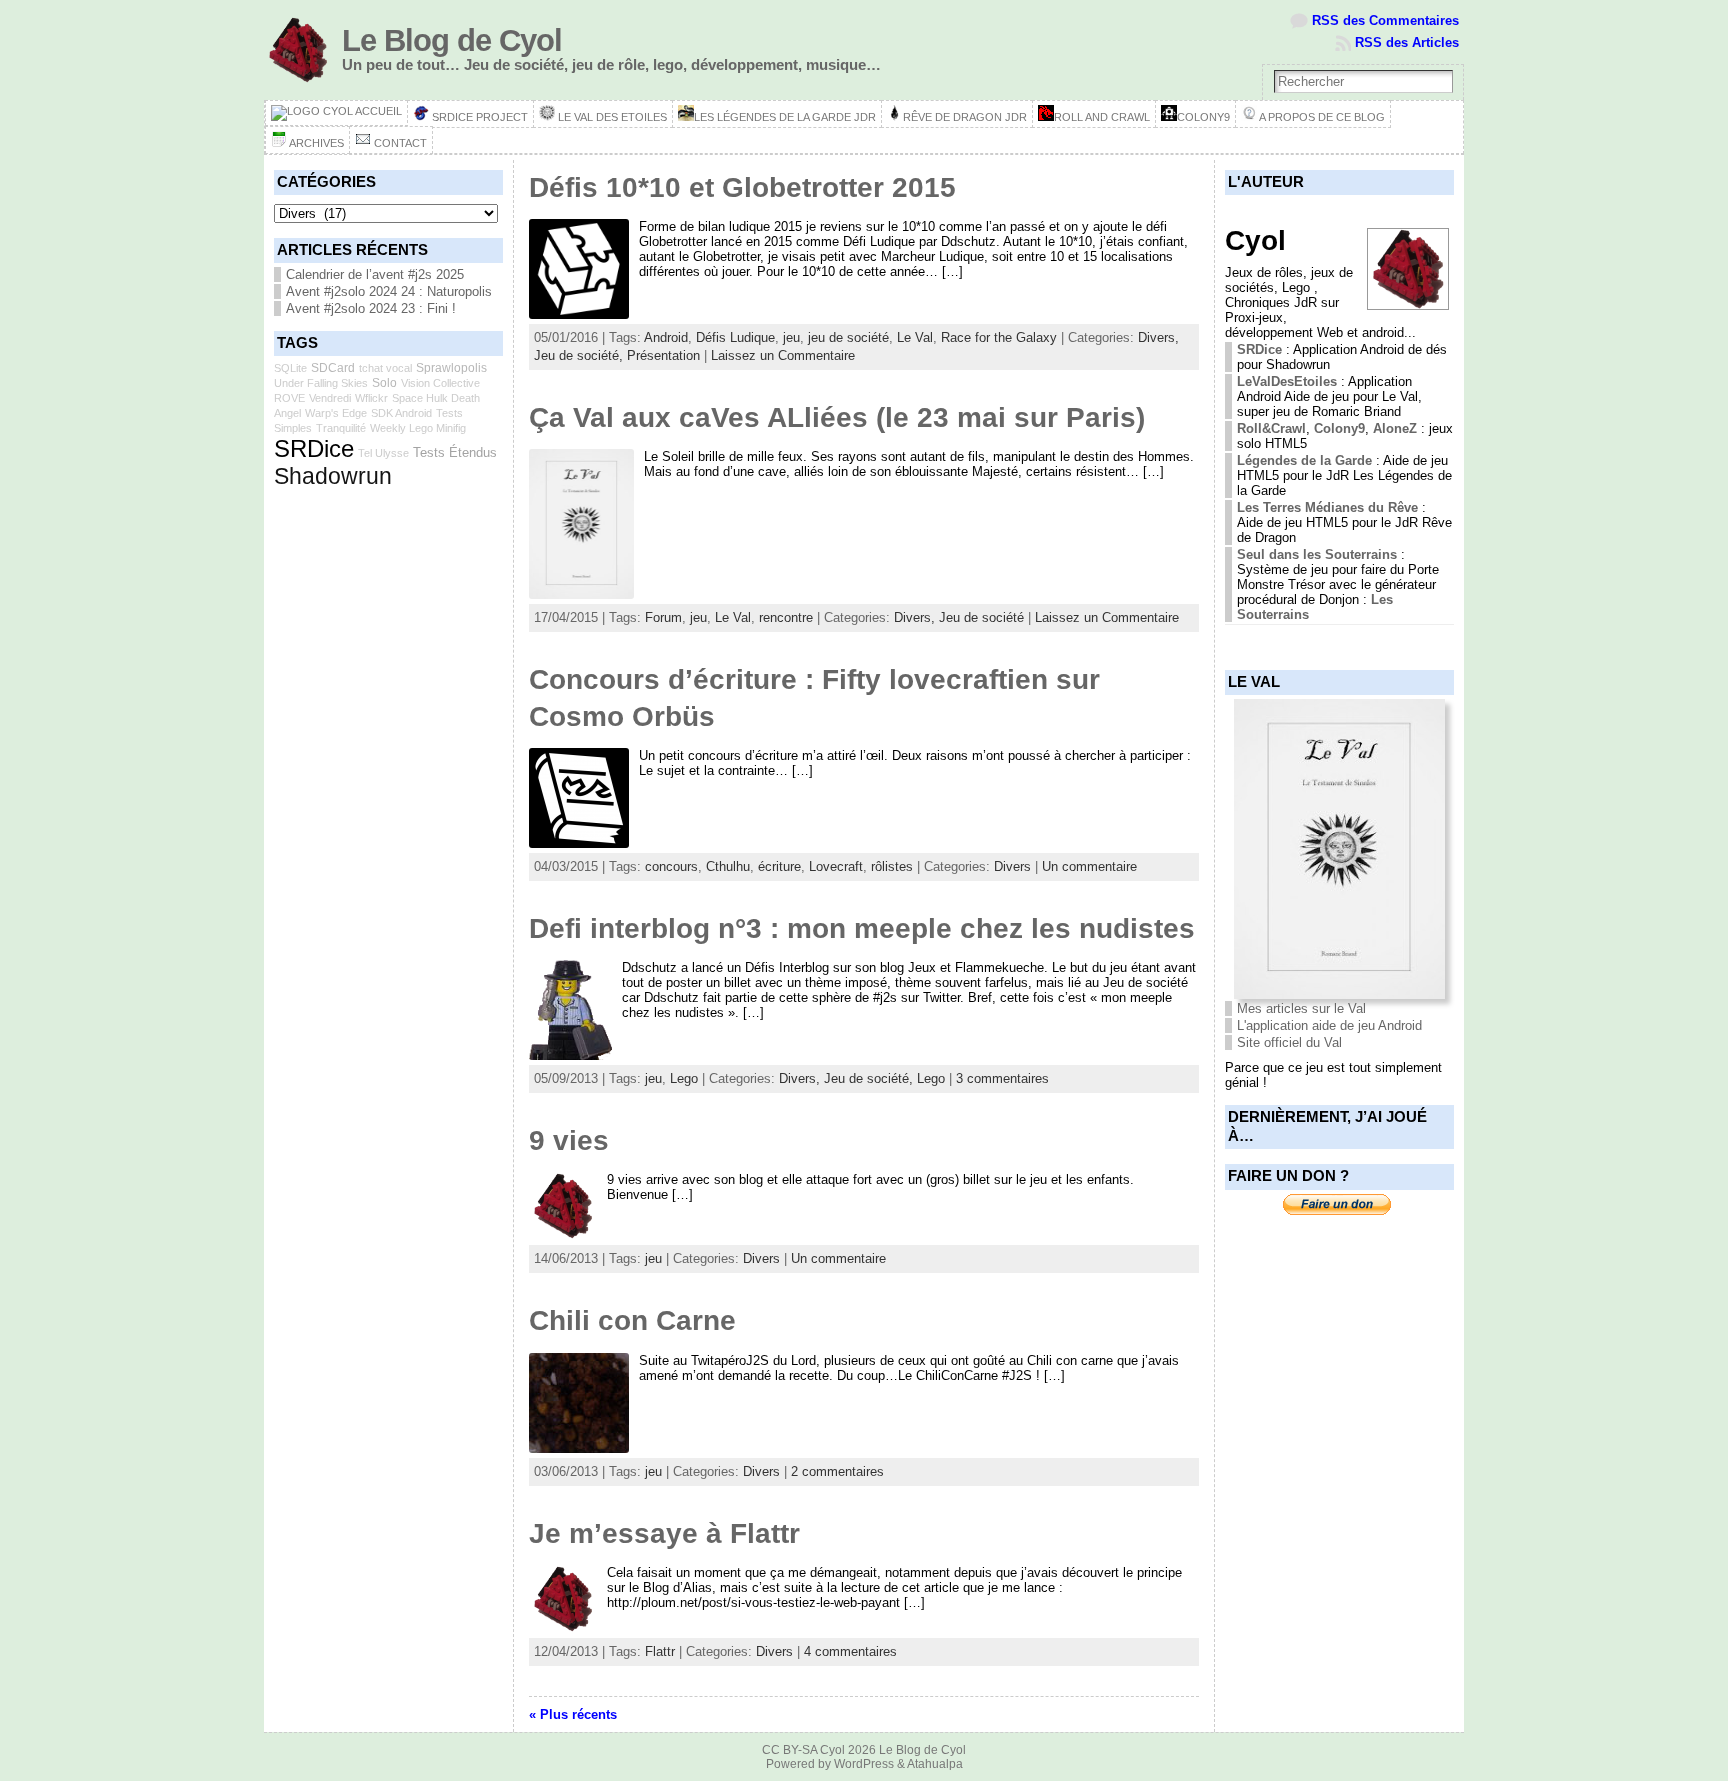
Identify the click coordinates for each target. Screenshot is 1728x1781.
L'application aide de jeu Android (1329, 1025)
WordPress (864, 1764)
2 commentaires (837, 1471)
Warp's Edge (336, 413)
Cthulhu (728, 866)
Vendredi (330, 398)
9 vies (569, 1140)
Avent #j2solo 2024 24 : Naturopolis (389, 291)
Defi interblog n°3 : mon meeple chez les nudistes (862, 928)
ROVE (289, 398)
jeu (791, 337)
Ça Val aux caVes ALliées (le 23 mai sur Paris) (837, 417)
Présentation (663, 355)
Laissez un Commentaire (783, 355)
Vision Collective (440, 383)
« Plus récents (573, 1714)
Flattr (660, 1651)
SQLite (290, 368)
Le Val (915, 337)
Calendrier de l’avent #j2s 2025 (375, 274)
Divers (1012, 866)
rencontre (786, 617)
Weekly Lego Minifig (418, 428)
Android (666, 337)
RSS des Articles (1407, 42)
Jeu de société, (580, 355)
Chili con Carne (632, 1320)
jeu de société (848, 337)
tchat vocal (385, 368)
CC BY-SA (789, 1750)
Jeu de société (981, 617)
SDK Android (401, 413)
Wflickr (371, 398)
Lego (684, 1078)
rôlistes (892, 866)
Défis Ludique (735, 337)
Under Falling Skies (321, 383)
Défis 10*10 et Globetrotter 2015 (742, 187)
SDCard (333, 368)
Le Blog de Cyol (452, 40)
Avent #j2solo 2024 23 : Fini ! (371, 308)
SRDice (314, 448)
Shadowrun (333, 476)
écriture (779, 866)
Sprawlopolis (451, 368)
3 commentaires (1002, 1078)
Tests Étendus (455, 452)
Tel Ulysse (383, 453)
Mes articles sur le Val (1301, 1008)
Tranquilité (341, 428)
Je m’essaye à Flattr (664, 1533)
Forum (663, 617)
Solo (384, 383)
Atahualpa (935, 1764)
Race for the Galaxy (999, 337)
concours (671, 866)
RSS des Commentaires (1385, 20)
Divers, (1158, 337)
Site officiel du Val (1289, 1042)
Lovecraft (836, 866)
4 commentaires (850, 1651)
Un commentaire (1089, 866)
